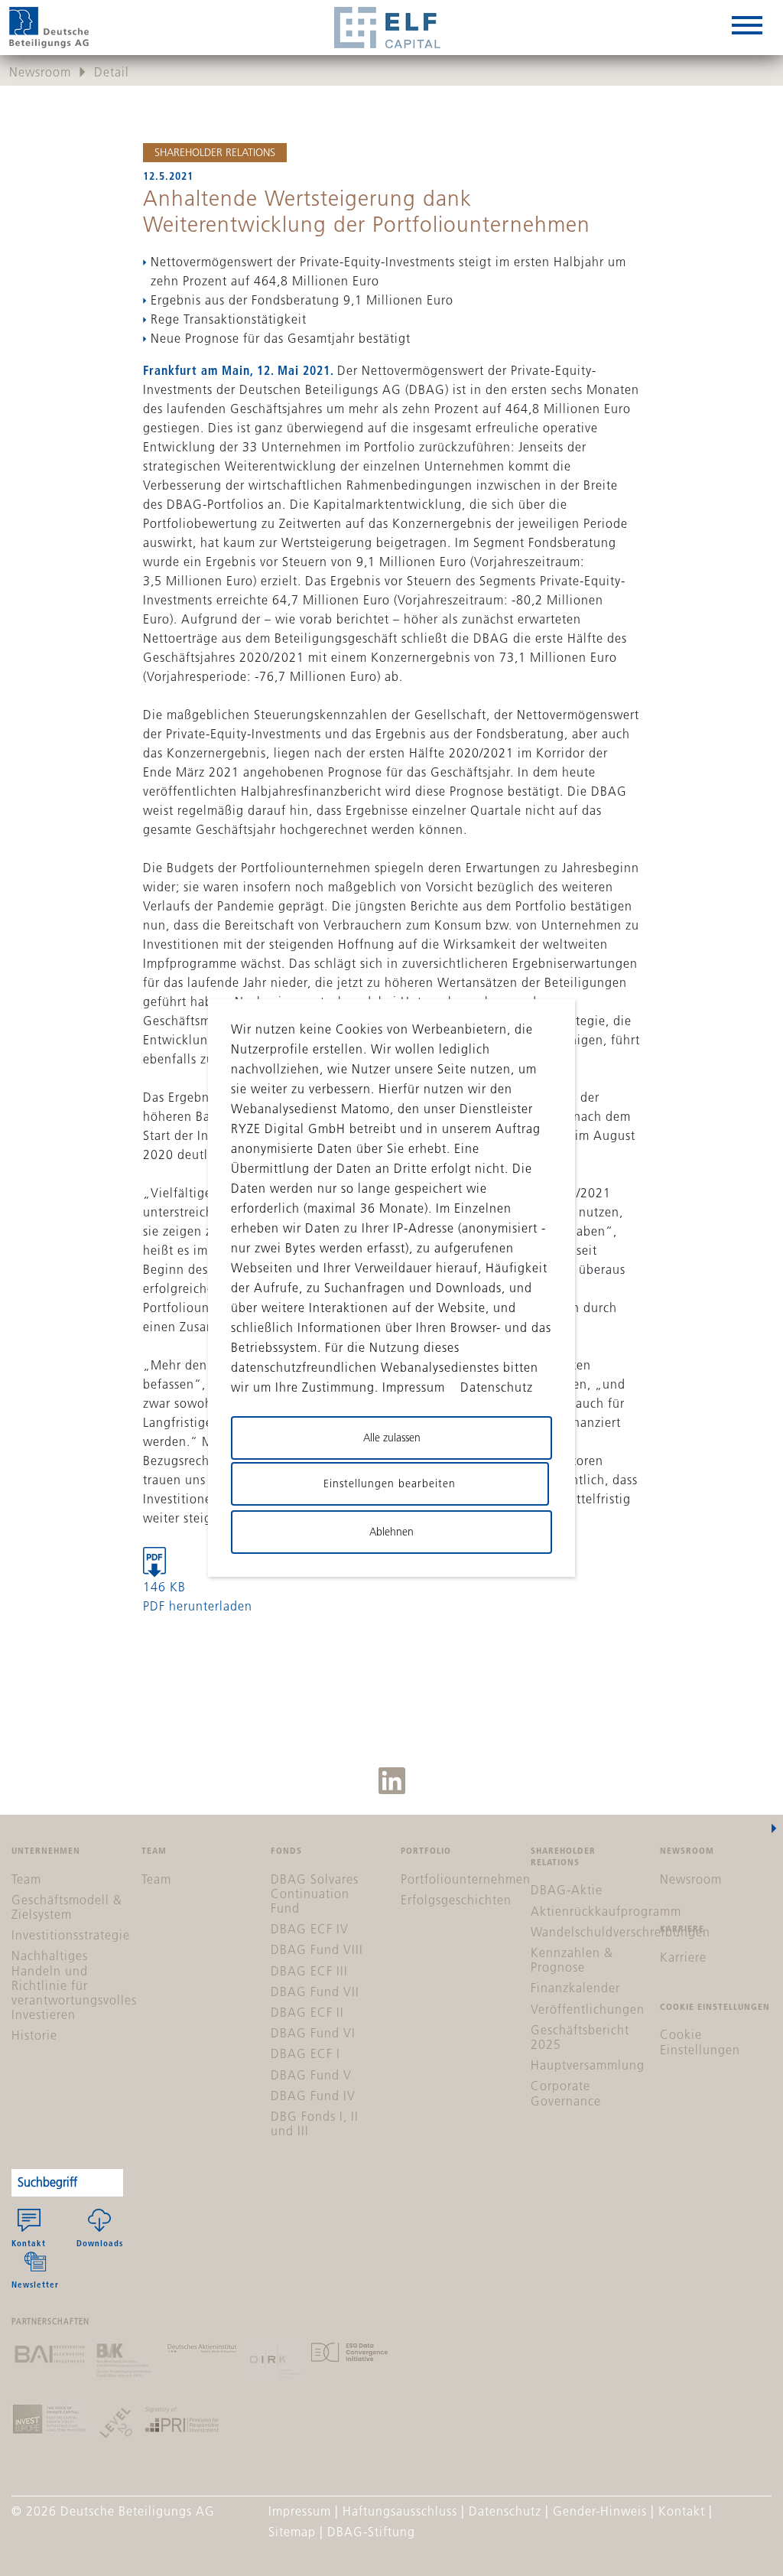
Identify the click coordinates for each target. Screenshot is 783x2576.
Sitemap (292, 2532)
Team (26, 1879)
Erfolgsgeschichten (456, 1900)
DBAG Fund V (311, 2075)
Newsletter (35, 2284)
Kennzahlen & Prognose (572, 1960)
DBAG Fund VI (313, 2033)
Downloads (100, 2243)
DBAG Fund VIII (317, 1949)
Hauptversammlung (588, 2065)
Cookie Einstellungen (700, 2042)
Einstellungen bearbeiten (390, 1483)
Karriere (683, 1957)
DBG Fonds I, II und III (315, 2123)
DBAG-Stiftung (371, 2532)
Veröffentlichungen (588, 2009)
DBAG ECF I (305, 2053)
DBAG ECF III (309, 1971)
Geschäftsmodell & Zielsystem (67, 1907)
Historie (34, 2035)
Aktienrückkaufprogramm (606, 1911)
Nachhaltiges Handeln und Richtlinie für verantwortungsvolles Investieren (74, 1985)
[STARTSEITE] (49, 28)
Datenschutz (505, 2511)
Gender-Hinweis (600, 2511)
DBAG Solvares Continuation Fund (315, 1894)
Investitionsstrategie (71, 1935)
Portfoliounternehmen (466, 1879)
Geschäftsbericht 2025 (580, 2037)
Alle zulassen (392, 1438)
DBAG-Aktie (567, 1890)
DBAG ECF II (307, 2012)
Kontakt (29, 2243)
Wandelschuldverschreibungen (621, 1932)
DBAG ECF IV (310, 1929)
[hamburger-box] (747, 28)
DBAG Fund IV (313, 2096)
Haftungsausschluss (400, 2511)
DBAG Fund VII (315, 1991)
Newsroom (40, 72)
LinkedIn (392, 1781)
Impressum (300, 2511)
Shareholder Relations (215, 152)
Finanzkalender (575, 1988)
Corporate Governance (566, 2093)
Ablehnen (391, 1532)
